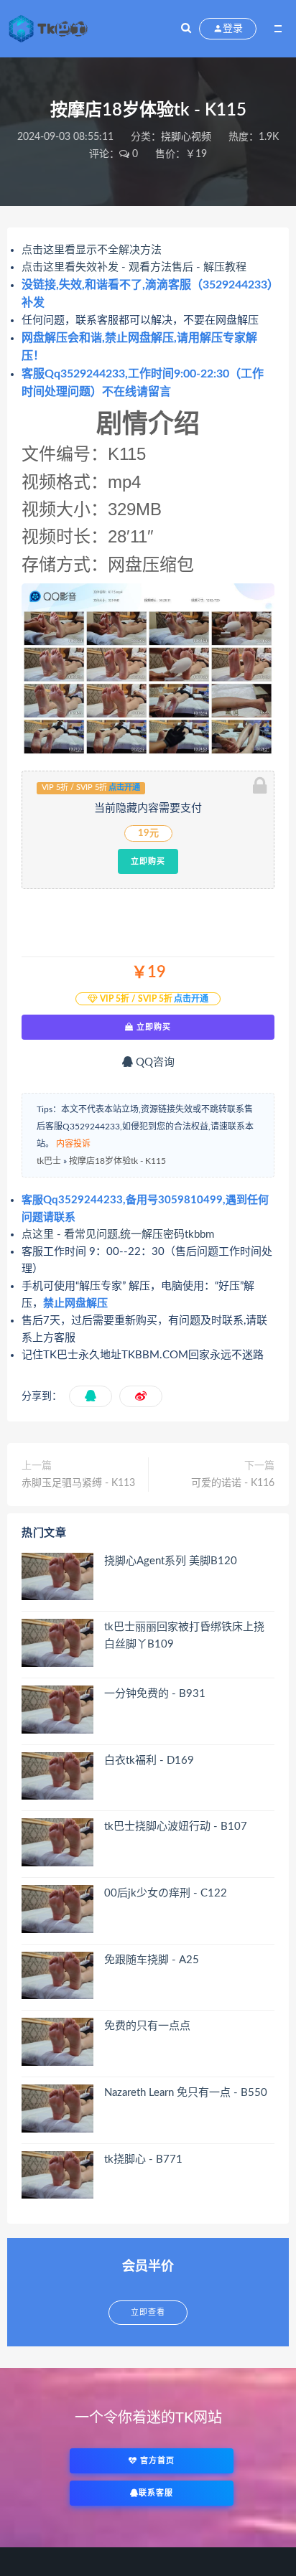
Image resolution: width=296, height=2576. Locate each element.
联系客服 (156, 2493)
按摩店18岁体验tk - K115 (117, 1161)
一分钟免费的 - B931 (155, 1694)
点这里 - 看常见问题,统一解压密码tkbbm (118, 1235)
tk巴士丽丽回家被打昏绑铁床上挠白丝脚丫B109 (184, 1636)
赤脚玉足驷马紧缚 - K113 (78, 1483)
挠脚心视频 (186, 137)
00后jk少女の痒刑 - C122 (166, 1893)
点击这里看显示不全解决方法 (92, 250)
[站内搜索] (186, 29)
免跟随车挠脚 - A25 (152, 1960)
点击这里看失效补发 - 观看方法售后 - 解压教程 (134, 267)
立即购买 (148, 861)
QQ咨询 (154, 1062)
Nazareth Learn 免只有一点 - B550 (186, 2093)
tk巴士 (49, 1161)
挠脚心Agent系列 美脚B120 (171, 1561)
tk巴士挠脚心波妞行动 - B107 (176, 1827)
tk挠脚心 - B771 (143, 2159)
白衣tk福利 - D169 (149, 1761)
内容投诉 (73, 1144)
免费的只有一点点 (147, 2026)
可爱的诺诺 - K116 (233, 1483)
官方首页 (156, 2461)
